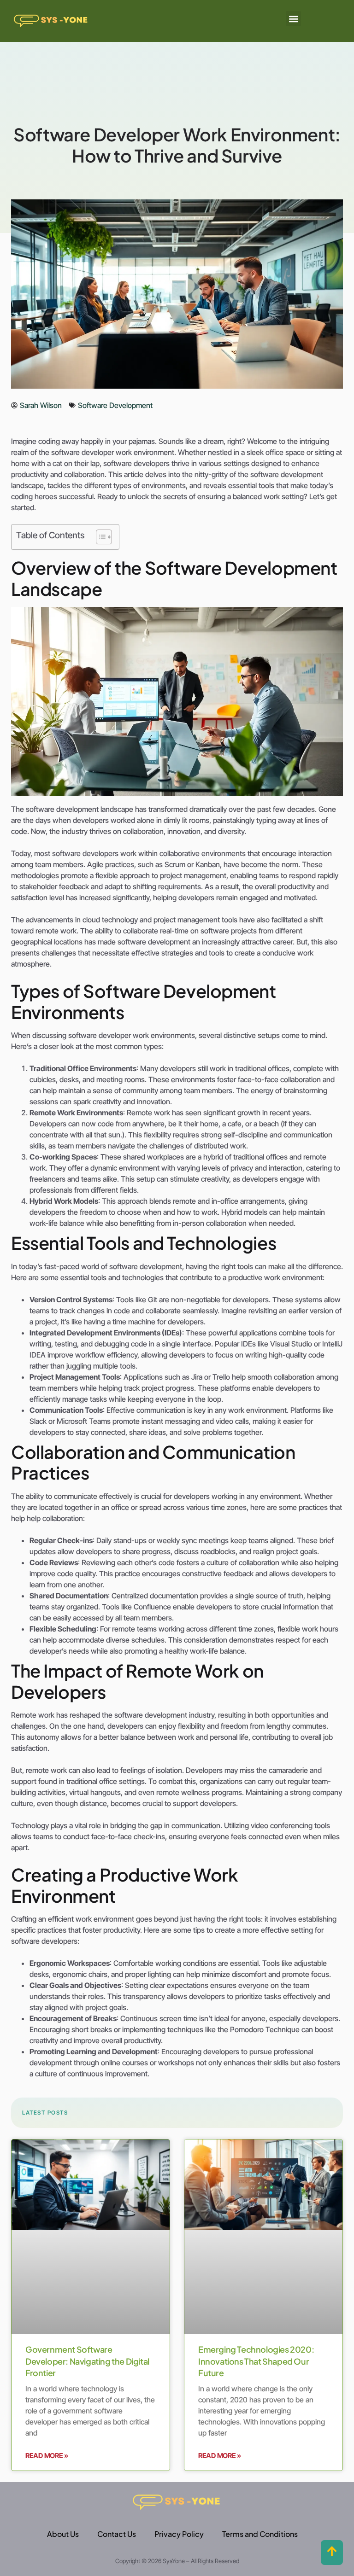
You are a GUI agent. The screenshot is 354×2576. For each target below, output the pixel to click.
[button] (293, 19)
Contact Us (117, 2534)
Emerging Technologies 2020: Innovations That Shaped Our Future (256, 2361)
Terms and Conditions (260, 2534)
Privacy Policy (179, 2534)
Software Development (115, 405)
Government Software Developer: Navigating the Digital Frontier (87, 2361)
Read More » (47, 2456)
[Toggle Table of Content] (99, 537)
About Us (63, 2534)
